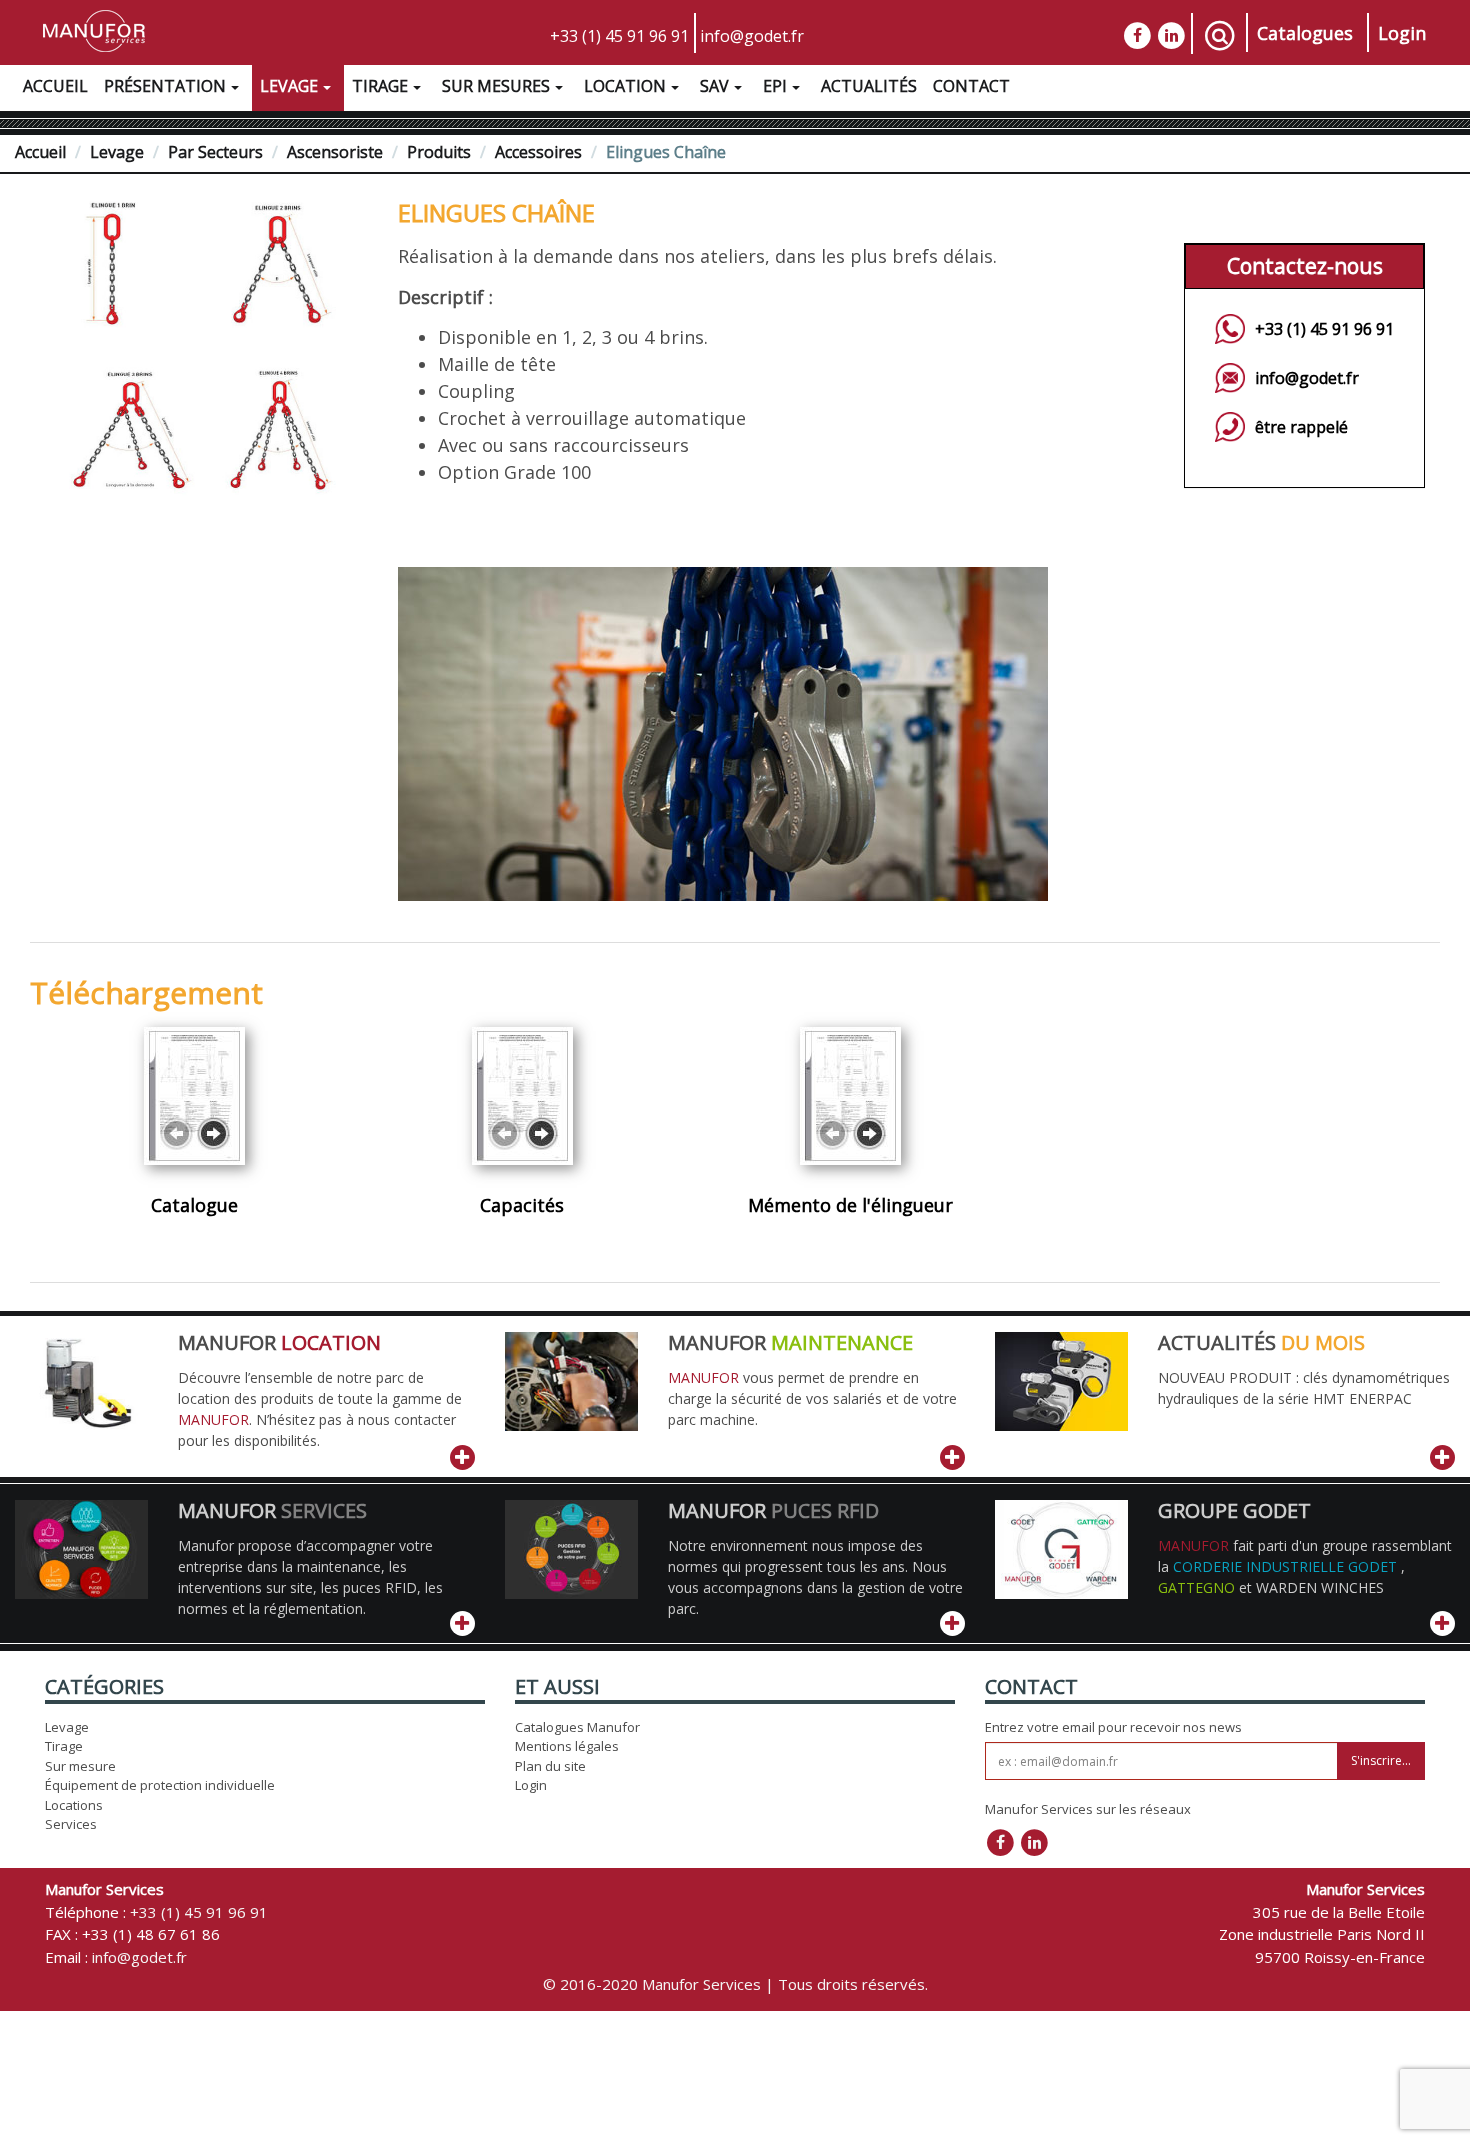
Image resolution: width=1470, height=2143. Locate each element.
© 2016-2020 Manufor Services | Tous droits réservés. (735, 1984)
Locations (74, 1805)
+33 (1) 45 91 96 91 (619, 36)
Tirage (380, 86)
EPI (775, 86)
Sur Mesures (496, 86)
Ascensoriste (335, 152)
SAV (714, 86)
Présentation (165, 86)
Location (625, 86)
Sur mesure (80, 1766)
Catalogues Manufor (577, 1727)
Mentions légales (567, 1746)
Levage (289, 86)
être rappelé (1301, 427)
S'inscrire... (1381, 1760)
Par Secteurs (215, 152)
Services (71, 1824)
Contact (971, 86)
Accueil (55, 86)
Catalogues (1305, 33)
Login (1402, 33)
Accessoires (538, 152)
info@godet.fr (752, 36)
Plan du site (550, 1766)
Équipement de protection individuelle (160, 1785)
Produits (439, 152)
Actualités (869, 86)
